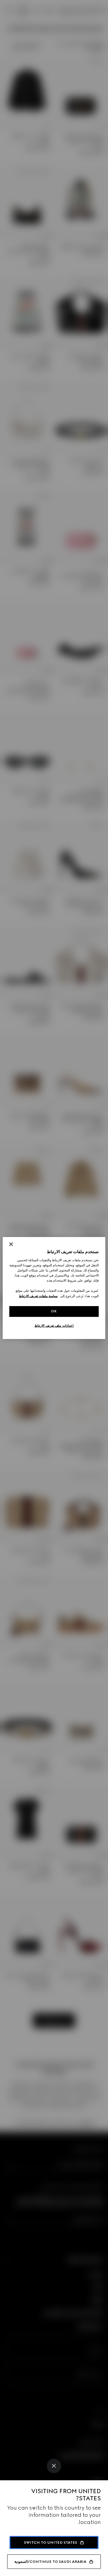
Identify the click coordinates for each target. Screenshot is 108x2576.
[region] (54, 1288)
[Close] (54, 2466)
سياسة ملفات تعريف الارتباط (38, 1296)
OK (54, 1311)
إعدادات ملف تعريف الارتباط (54, 1326)
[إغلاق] (11, 1244)
